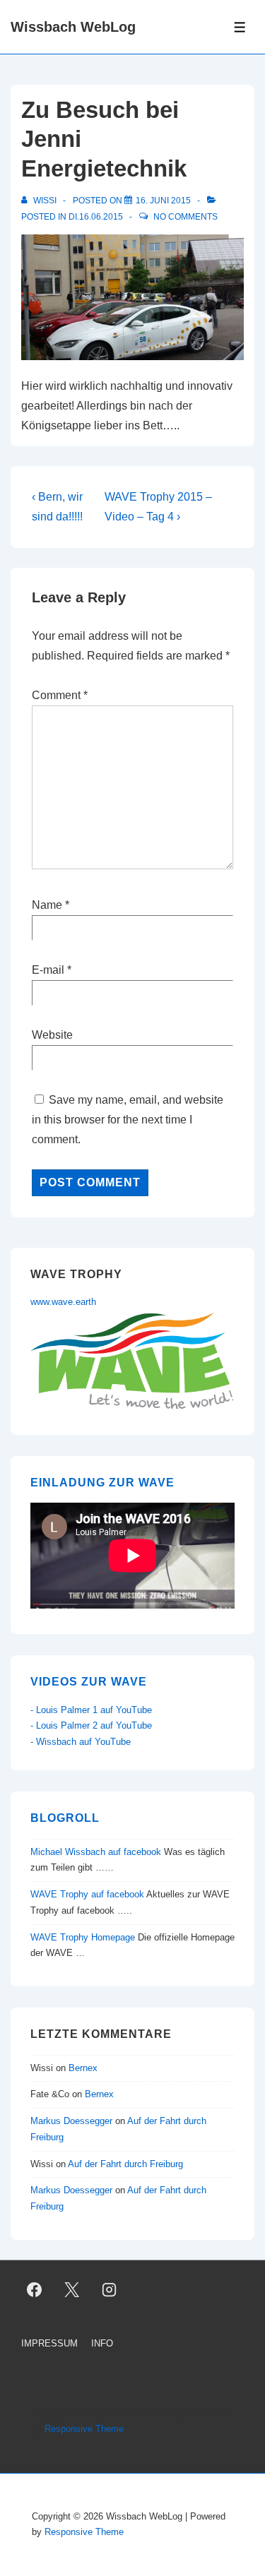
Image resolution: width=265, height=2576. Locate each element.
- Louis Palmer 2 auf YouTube (91, 1725)
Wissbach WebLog (73, 27)
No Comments (185, 217)
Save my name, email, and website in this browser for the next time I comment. (128, 1120)
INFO (102, 2343)
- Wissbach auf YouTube (81, 1742)
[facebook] (35, 2289)
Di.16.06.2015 (96, 217)
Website (52, 1035)
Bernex (84, 2068)
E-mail (48, 970)
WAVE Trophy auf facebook (87, 1894)
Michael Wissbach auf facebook (96, 1852)
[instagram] (110, 2289)
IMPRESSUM (49, 2343)
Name (47, 905)
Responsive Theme (84, 2429)
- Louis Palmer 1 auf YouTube (91, 1710)
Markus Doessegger (71, 2121)
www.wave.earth (63, 1302)
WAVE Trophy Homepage (83, 1937)
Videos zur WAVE (89, 1682)
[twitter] (72, 2289)
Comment (60, 695)
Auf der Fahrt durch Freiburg (125, 2164)
